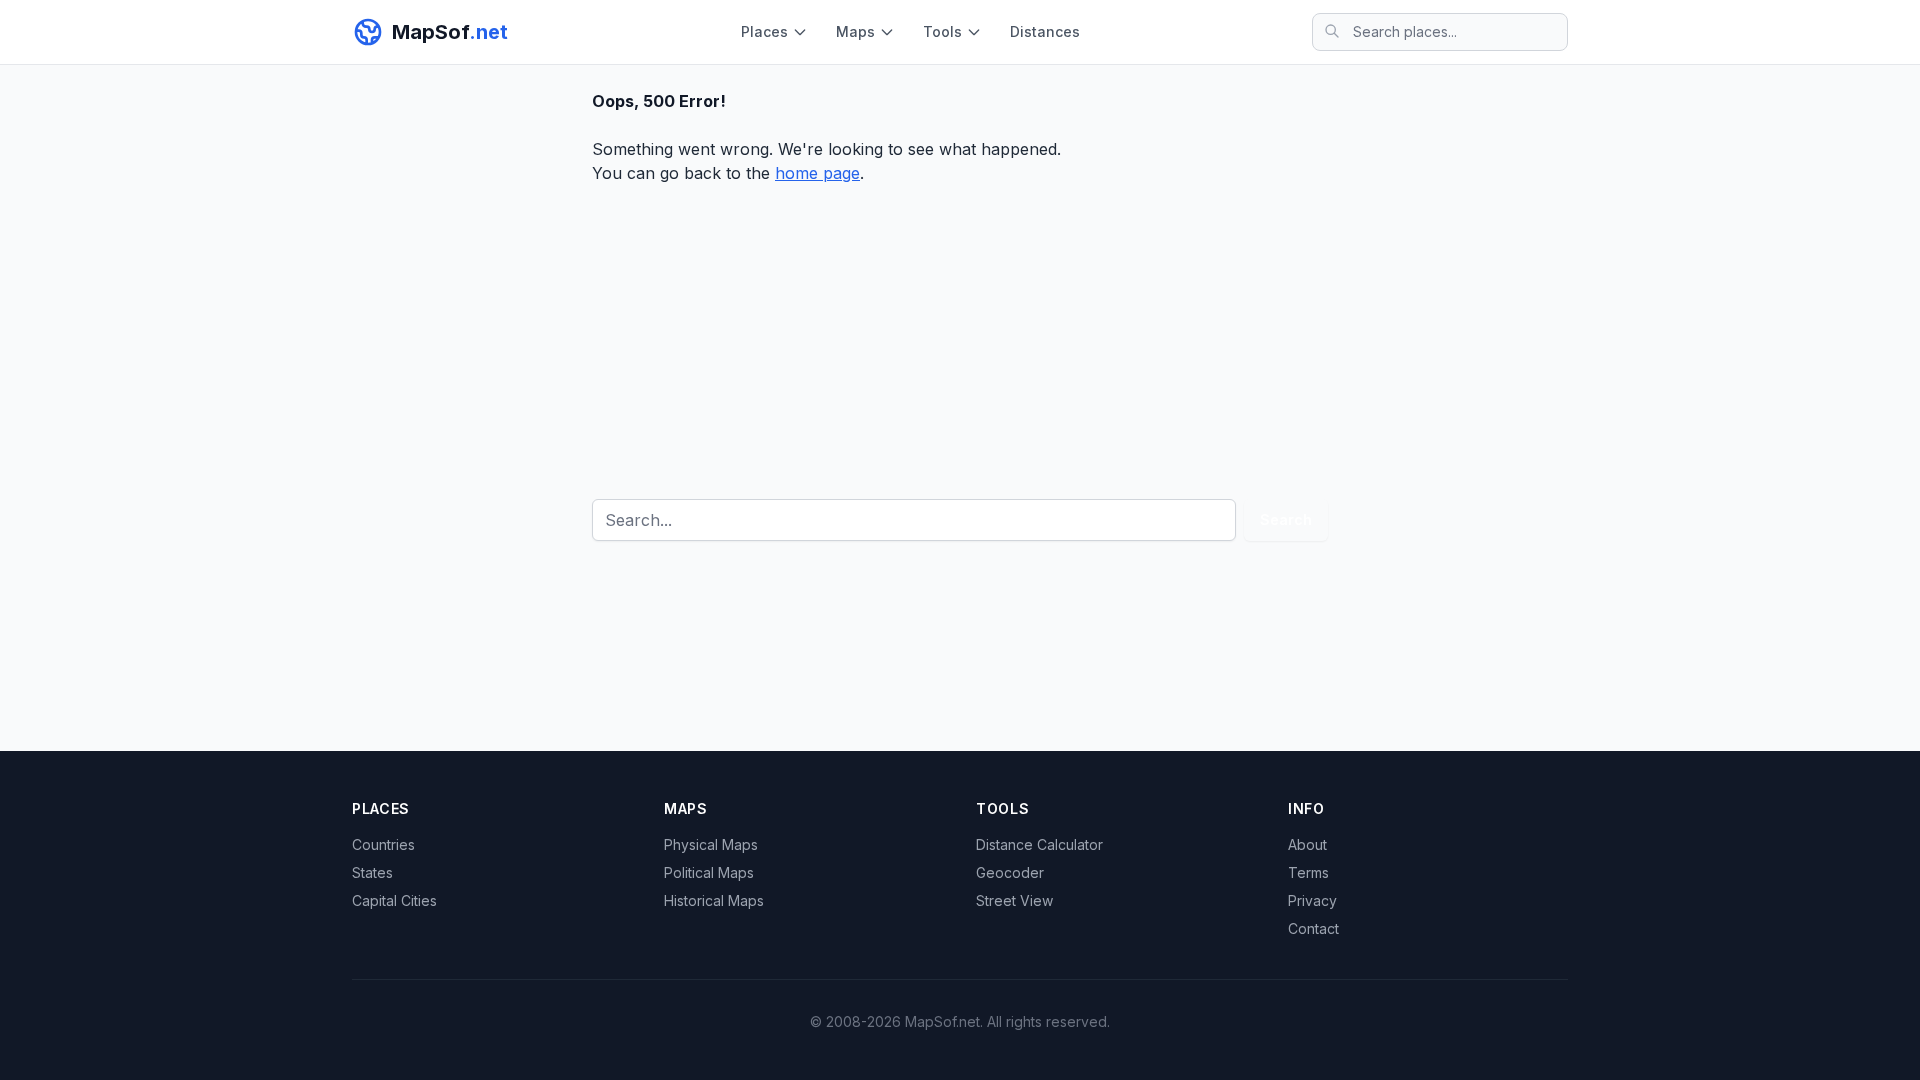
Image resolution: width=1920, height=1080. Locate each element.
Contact (1313, 928)
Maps (855, 31)
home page (817, 173)
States (372, 872)
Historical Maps (714, 900)
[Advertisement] (960, 335)
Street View (1014, 900)
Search (1286, 519)
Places (764, 31)
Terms (1308, 872)
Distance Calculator (1039, 844)
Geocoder (1010, 872)
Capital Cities (394, 900)
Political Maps (709, 872)
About (1307, 844)
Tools (942, 31)
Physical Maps (711, 844)
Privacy (1312, 900)
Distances (1045, 31)
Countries (383, 844)
